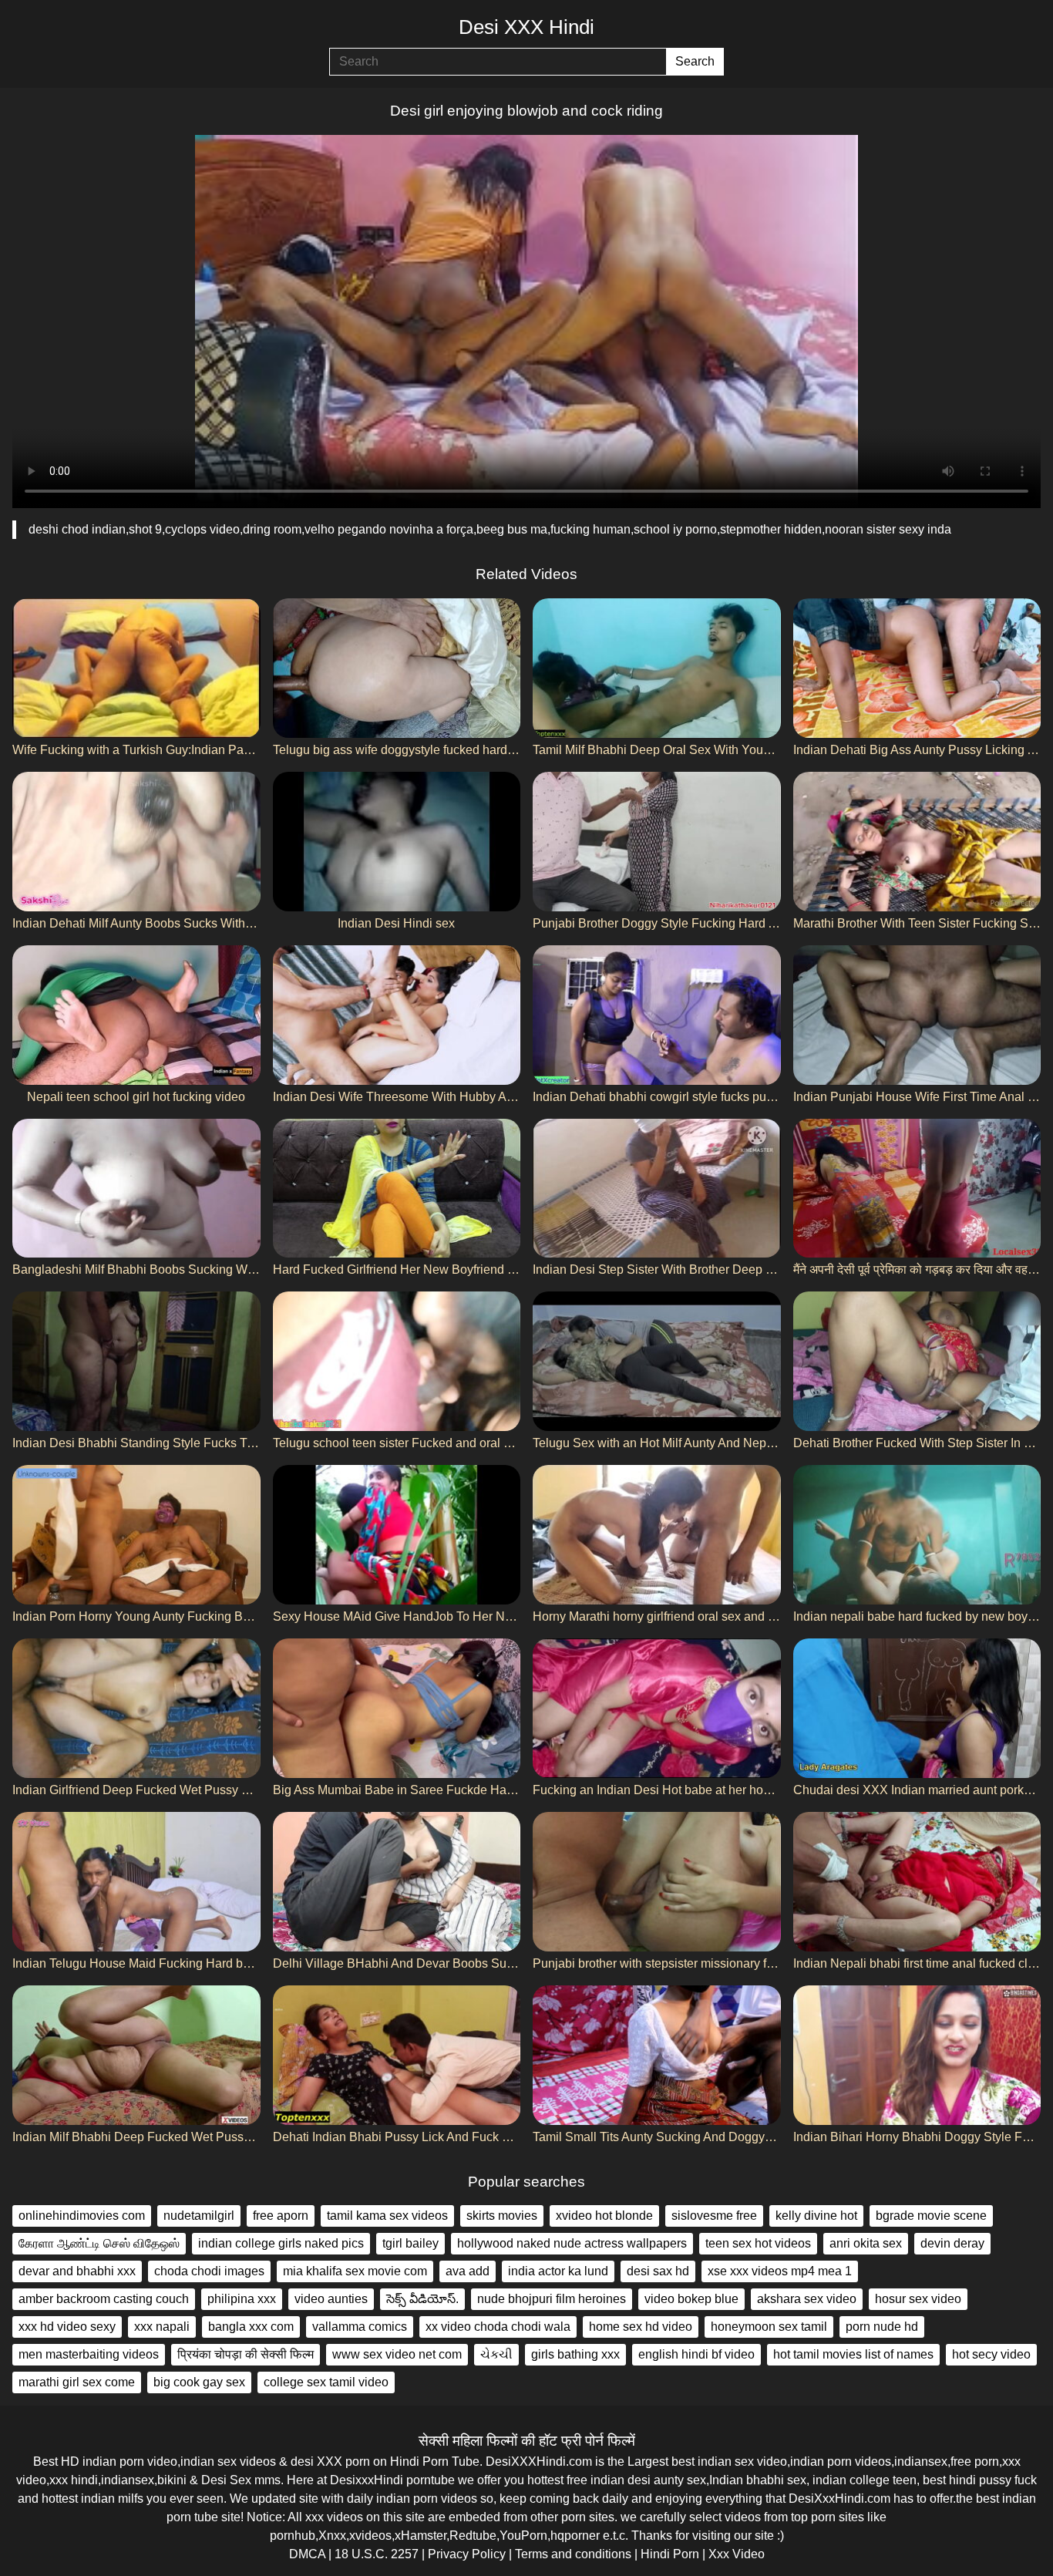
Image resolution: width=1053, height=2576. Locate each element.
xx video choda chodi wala (498, 2327)
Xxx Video (737, 2554)
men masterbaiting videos (89, 2354)
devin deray (952, 2243)
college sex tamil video (326, 2382)
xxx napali (162, 2327)
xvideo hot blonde (604, 2216)
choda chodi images (209, 2271)
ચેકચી (496, 2354)
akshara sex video (807, 2299)
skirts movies (502, 2216)
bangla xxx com (251, 2327)
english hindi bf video (696, 2354)
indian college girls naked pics (281, 2243)
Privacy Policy (467, 2554)
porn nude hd (882, 2327)
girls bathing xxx (575, 2354)
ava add (468, 2271)
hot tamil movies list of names (853, 2354)
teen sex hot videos (758, 2243)
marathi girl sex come (77, 2382)
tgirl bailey (410, 2243)
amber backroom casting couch (104, 2299)
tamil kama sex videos (387, 2216)
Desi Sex (226, 2480)
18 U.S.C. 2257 (377, 2554)
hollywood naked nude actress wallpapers (572, 2243)
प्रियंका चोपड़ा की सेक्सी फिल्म (246, 2354)
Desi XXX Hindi (526, 27)
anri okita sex (866, 2243)
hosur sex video (918, 2299)
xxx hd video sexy (67, 2327)
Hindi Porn (670, 2554)
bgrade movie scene (931, 2216)
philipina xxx (242, 2299)
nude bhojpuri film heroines (552, 2299)
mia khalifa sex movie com (355, 2271)
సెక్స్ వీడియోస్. (422, 2299)
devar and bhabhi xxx (77, 2271)
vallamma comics (360, 2327)
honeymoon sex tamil (769, 2327)
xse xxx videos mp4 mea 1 (780, 2271)
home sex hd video (641, 2327)
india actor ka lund (558, 2271)
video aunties (331, 2299)
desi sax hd (658, 2271)
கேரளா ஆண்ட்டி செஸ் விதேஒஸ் (99, 2243)
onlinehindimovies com (82, 2216)
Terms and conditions (573, 2554)
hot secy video (991, 2354)
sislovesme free (714, 2216)
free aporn (281, 2216)
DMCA (307, 2554)
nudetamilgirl (199, 2216)
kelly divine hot (816, 2216)
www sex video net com (397, 2354)
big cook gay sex (199, 2382)
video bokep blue (691, 2299)
